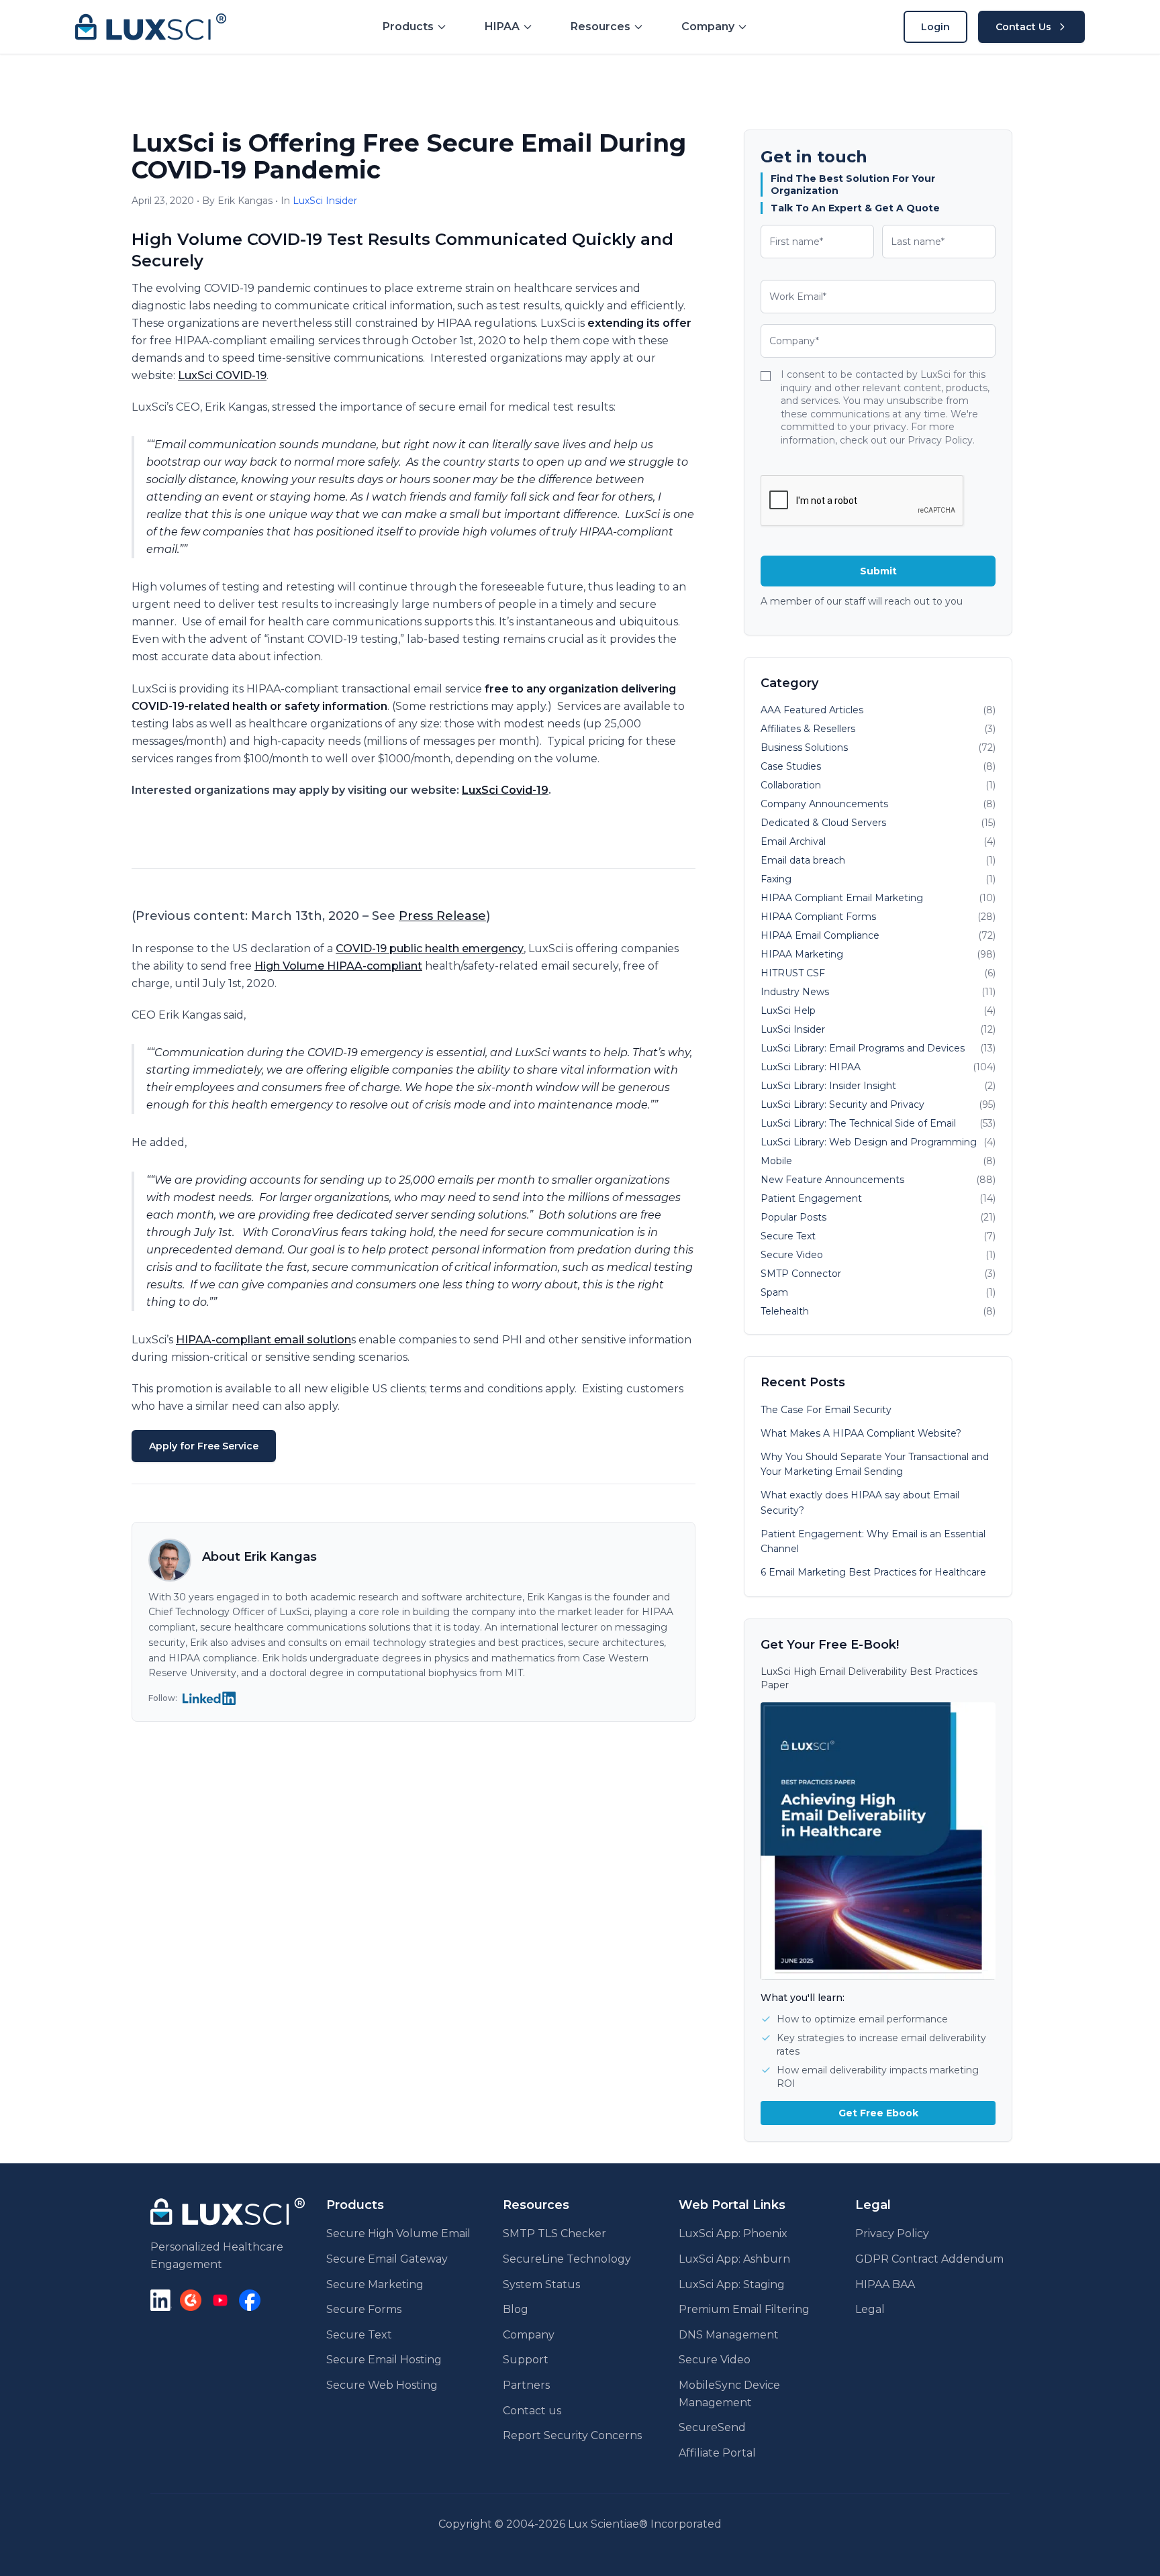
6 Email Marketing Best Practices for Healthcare (873, 1572)
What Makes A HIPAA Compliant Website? (861, 1433)
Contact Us (1023, 27)
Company (529, 2335)
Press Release (442, 916)
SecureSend (712, 2427)
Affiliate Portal (717, 2453)
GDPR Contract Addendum (929, 2259)
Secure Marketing (375, 2284)
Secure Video (715, 2360)
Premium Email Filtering (744, 2309)
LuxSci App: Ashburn (734, 2259)
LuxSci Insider (325, 201)
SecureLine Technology (567, 2259)
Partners (526, 2385)
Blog (516, 2309)
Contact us (532, 2411)
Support (526, 2360)
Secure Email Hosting (384, 2360)
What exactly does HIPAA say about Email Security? (860, 1503)
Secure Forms (364, 2309)
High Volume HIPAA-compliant (338, 966)
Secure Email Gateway (387, 2259)
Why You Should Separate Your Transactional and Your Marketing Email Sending (875, 1464)
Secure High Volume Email (398, 2233)
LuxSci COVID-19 (222, 375)
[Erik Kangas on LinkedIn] (209, 1698)
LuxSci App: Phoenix (733, 2233)
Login (935, 27)
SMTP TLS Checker (554, 2233)
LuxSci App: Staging (732, 2284)
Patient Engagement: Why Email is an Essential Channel (873, 1542)
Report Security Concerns (572, 2435)
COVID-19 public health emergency (430, 948)
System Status (541, 2284)
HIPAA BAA (885, 2284)
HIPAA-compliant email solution (263, 1340)
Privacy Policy (892, 2233)
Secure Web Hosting (382, 2385)
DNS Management (729, 2335)
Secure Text (359, 2335)
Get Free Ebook (878, 2113)
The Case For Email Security (826, 1410)
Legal (870, 2309)
